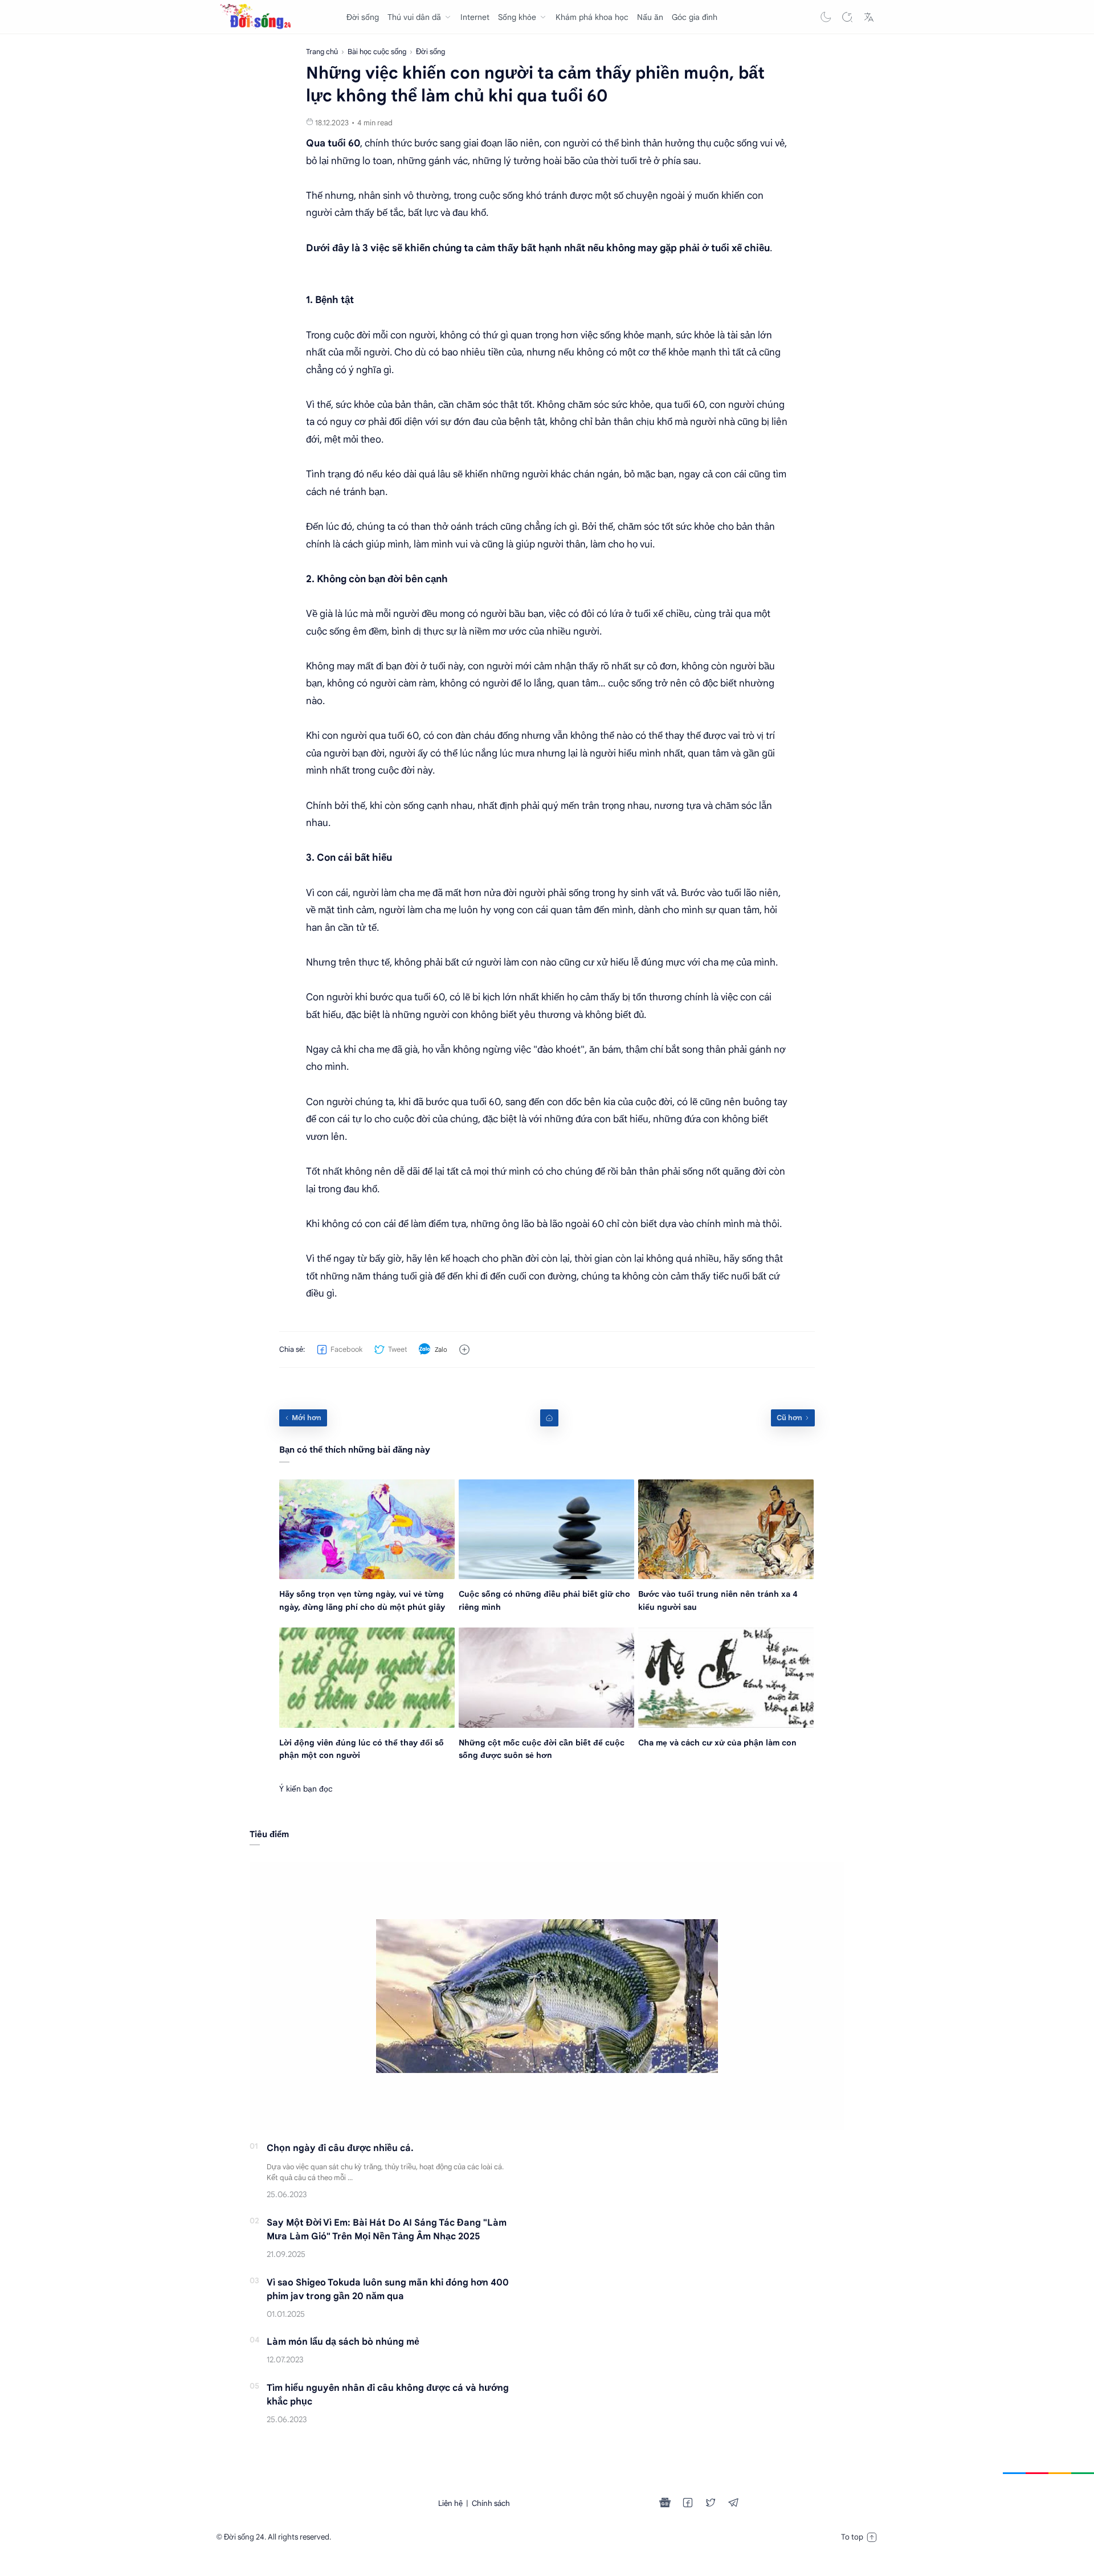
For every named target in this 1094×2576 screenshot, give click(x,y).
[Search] (847, 17)
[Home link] (549, 1418)
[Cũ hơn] (793, 1418)
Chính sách (491, 2503)
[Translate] (869, 17)
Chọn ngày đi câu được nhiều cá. (340, 2148)
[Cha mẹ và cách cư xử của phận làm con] (726, 1677)
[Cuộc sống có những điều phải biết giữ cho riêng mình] (546, 1529)
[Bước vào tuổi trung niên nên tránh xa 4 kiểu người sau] (726, 1529)
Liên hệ (450, 2503)
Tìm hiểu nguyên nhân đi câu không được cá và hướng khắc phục (388, 2395)
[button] (826, 17)
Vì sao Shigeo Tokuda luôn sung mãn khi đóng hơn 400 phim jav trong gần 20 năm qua (388, 2289)
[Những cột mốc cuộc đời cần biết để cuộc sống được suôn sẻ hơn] (546, 1677)
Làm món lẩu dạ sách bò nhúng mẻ (343, 2342)
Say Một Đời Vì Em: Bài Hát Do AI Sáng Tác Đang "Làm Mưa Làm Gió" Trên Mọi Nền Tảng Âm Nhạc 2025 (387, 2230)
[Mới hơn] (303, 1418)
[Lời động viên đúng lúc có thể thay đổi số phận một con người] (367, 1677)
